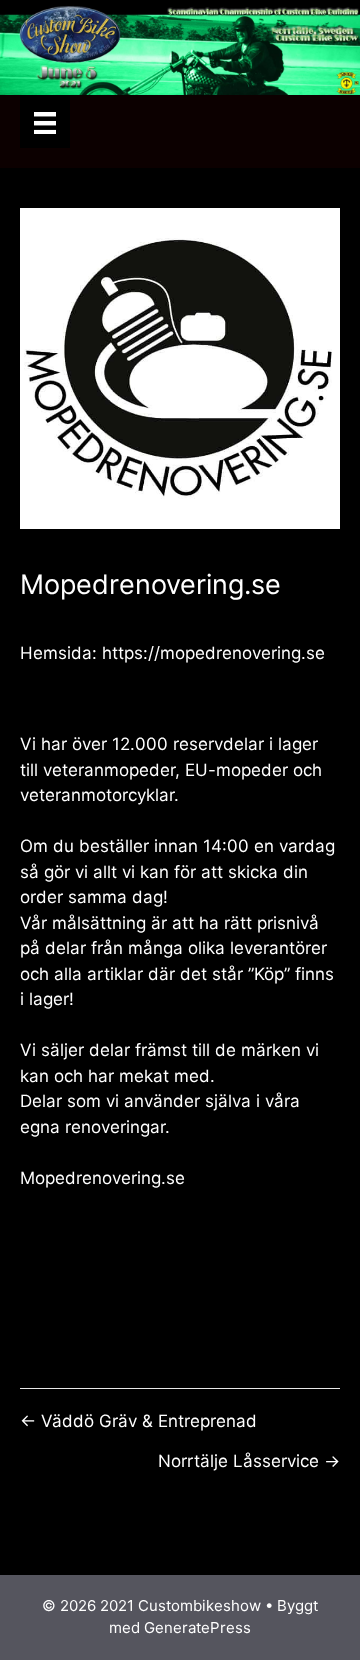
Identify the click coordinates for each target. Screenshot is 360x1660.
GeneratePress (197, 1627)
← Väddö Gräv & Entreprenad (138, 1421)
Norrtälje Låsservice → (249, 1461)
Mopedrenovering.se (102, 1178)
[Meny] (45, 121)
